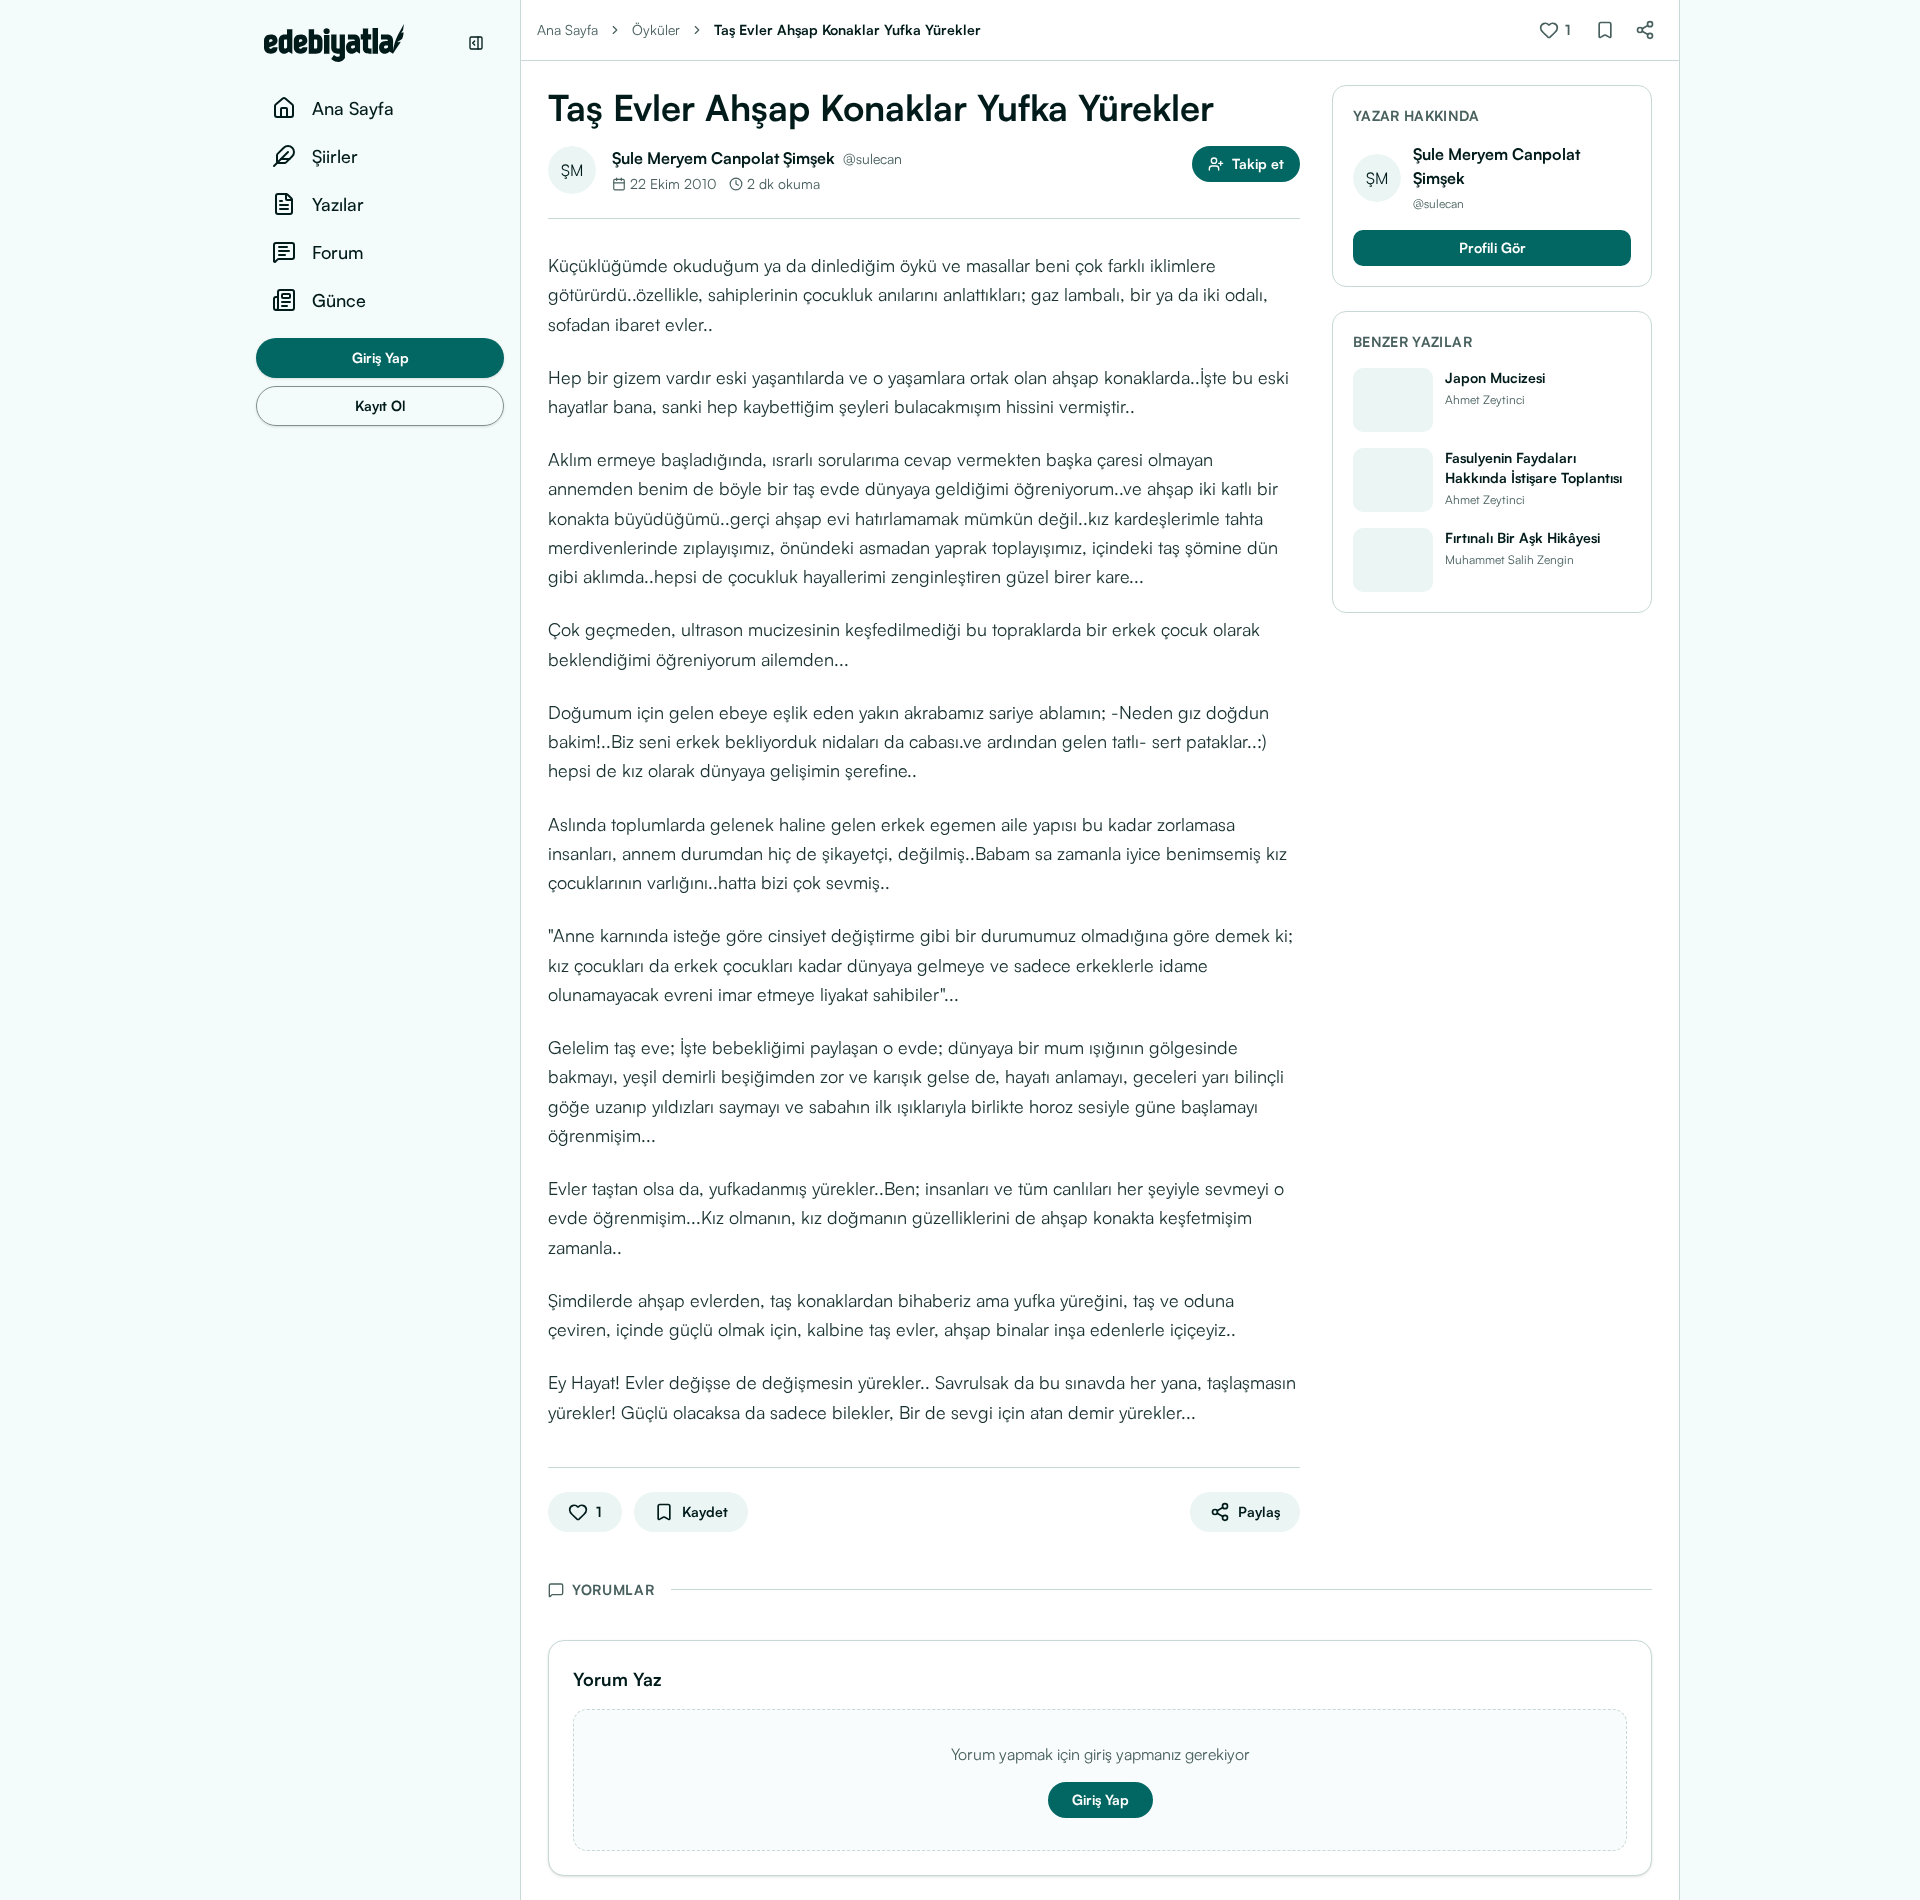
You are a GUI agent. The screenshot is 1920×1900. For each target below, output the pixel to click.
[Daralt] (476, 43)
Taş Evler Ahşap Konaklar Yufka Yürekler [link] (847, 29)
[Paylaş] (1645, 30)
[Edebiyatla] (360, 43)
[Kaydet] (1605, 30)
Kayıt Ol (380, 405)
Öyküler (656, 29)
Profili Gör (1492, 247)
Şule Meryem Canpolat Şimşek (723, 158)
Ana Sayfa (567, 29)
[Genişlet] (520, 950)
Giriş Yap (380, 357)
